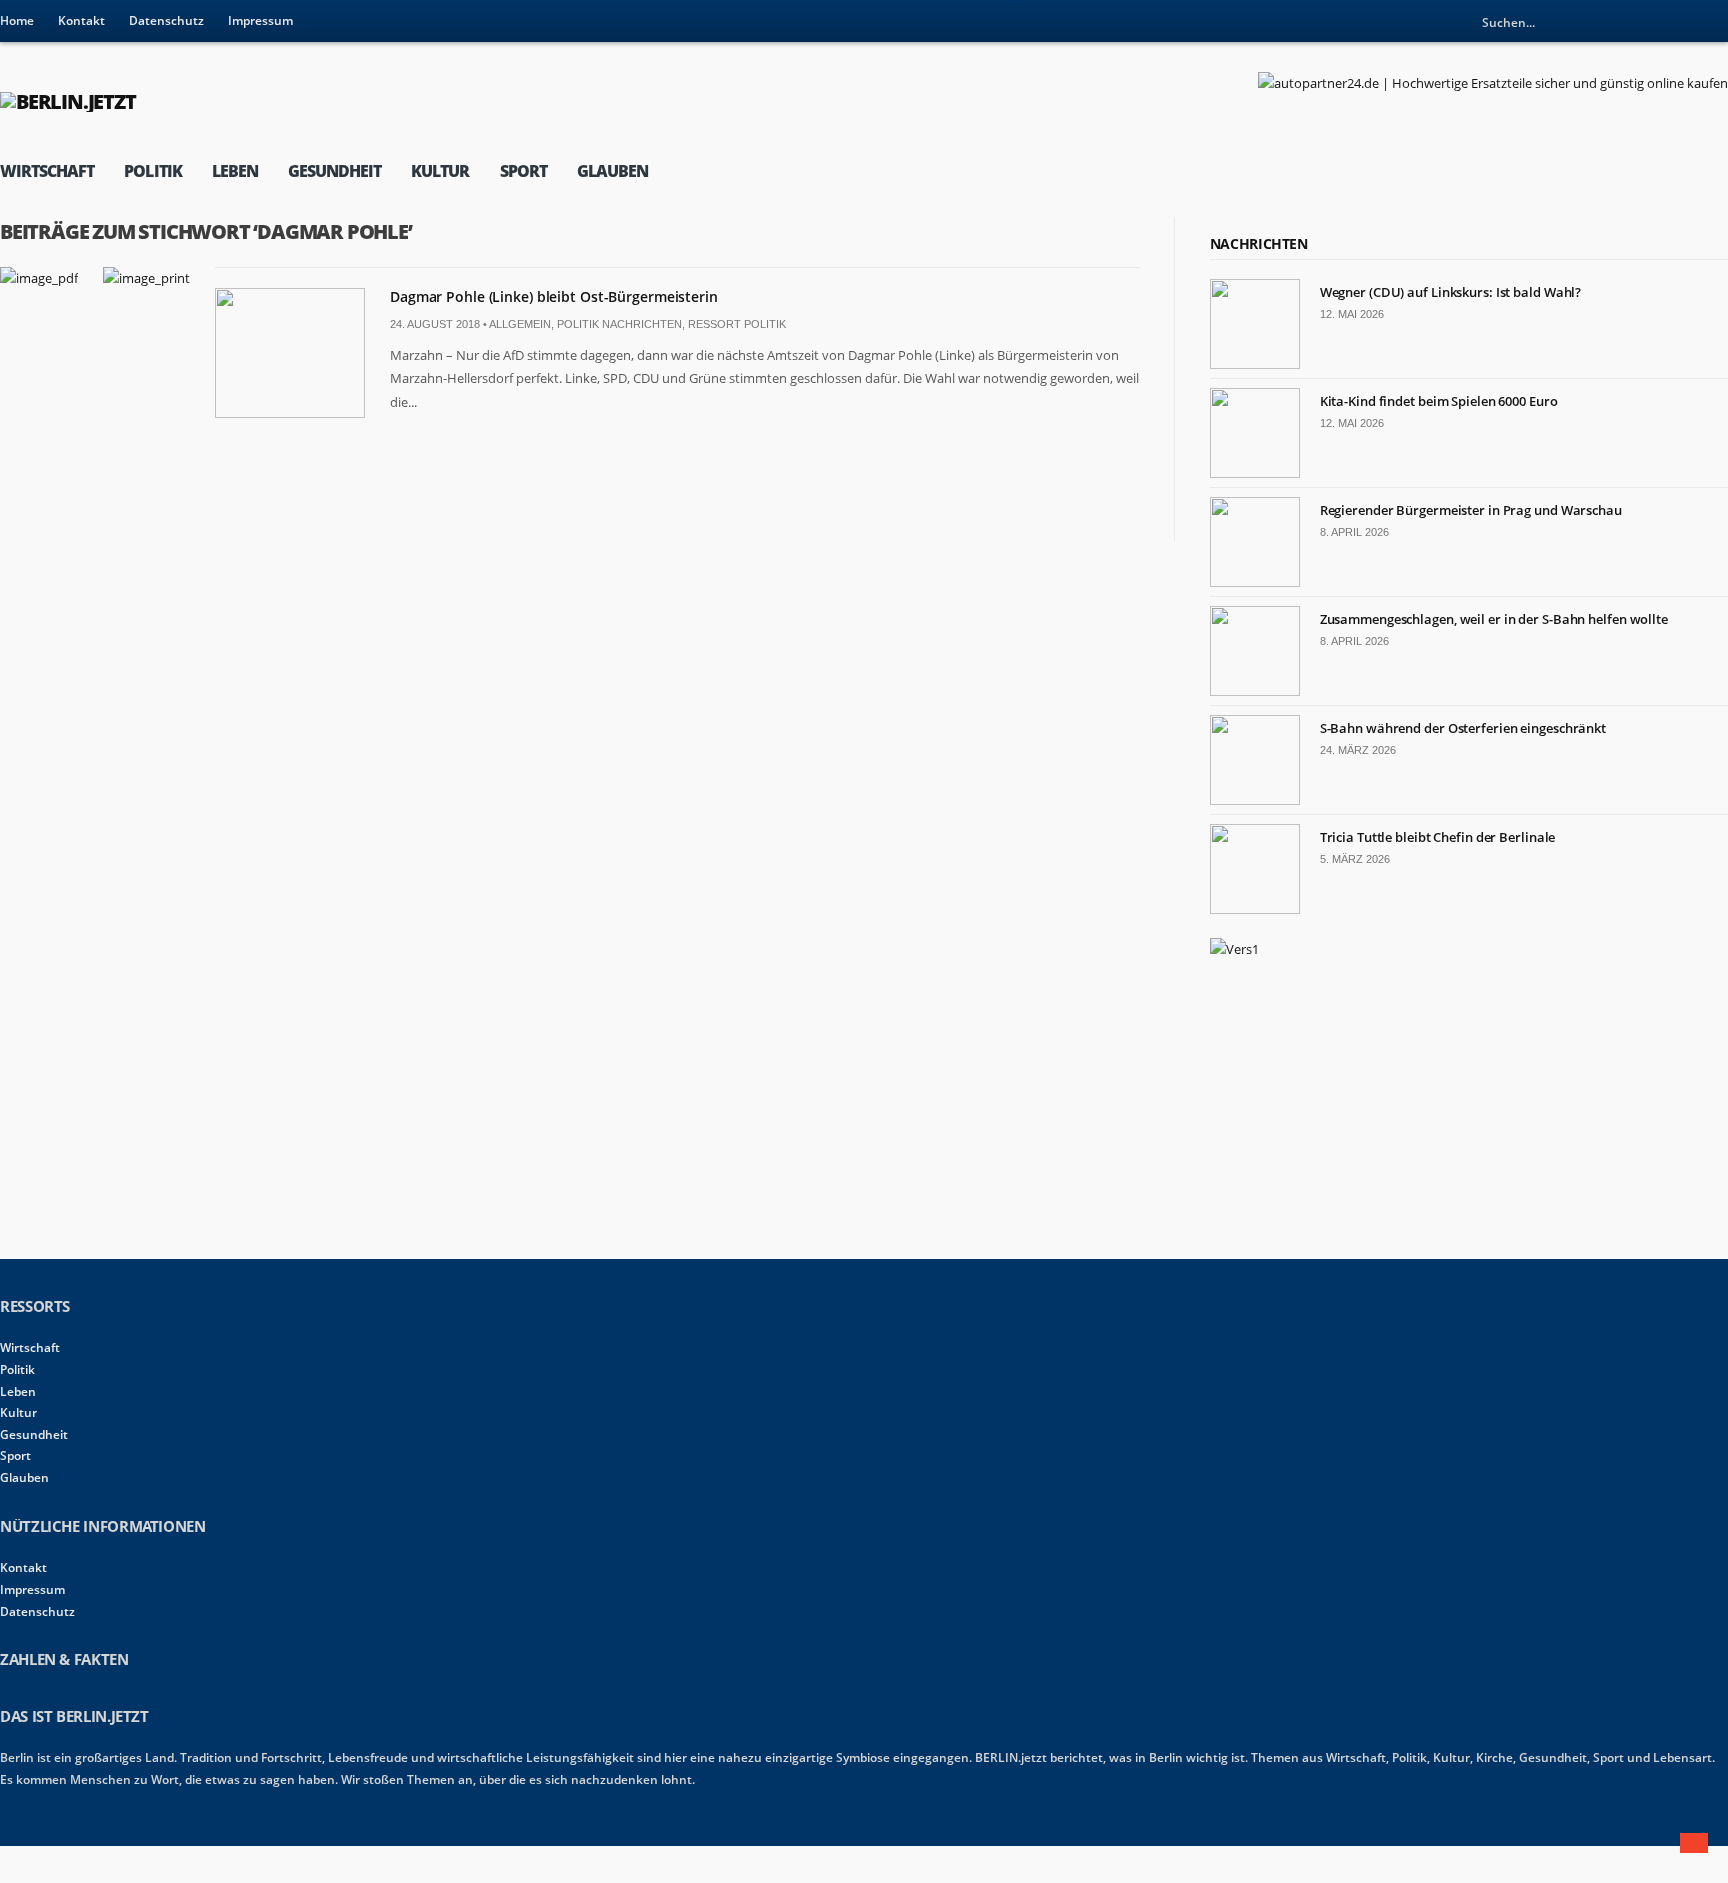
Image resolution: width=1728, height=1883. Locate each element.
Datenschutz (166, 20)
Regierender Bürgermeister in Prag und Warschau (1471, 510)
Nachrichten (1259, 243)
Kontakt (81, 20)
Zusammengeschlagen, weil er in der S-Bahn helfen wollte (1494, 619)
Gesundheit (334, 171)
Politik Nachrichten (619, 324)
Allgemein (520, 324)
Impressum (260, 20)
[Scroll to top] (1694, 1843)
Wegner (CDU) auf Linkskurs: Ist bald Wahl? (1451, 292)
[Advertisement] (1360, 1106)
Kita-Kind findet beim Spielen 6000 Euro (1439, 401)
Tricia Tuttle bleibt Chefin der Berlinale (1438, 837)
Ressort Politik (737, 324)
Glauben (612, 171)
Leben (235, 171)
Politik (152, 171)
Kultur (440, 171)
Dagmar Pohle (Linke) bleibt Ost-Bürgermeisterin (554, 296)
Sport (523, 171)
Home (17, 20)
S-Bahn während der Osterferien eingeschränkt (1463, 728)
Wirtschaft (47, 171)
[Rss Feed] (1713, 22)
